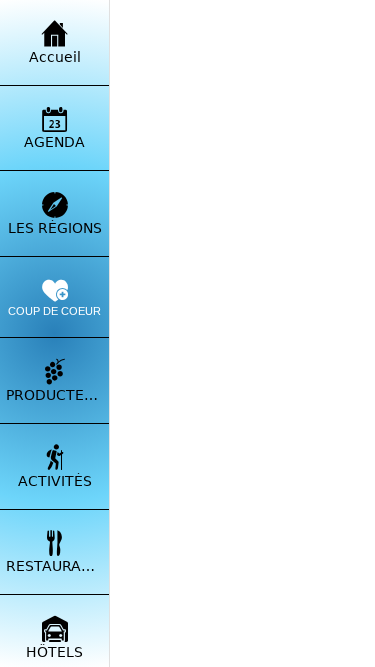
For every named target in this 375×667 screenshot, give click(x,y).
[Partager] (243, 643)
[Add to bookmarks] (320, 643)
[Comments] (165, 643)
